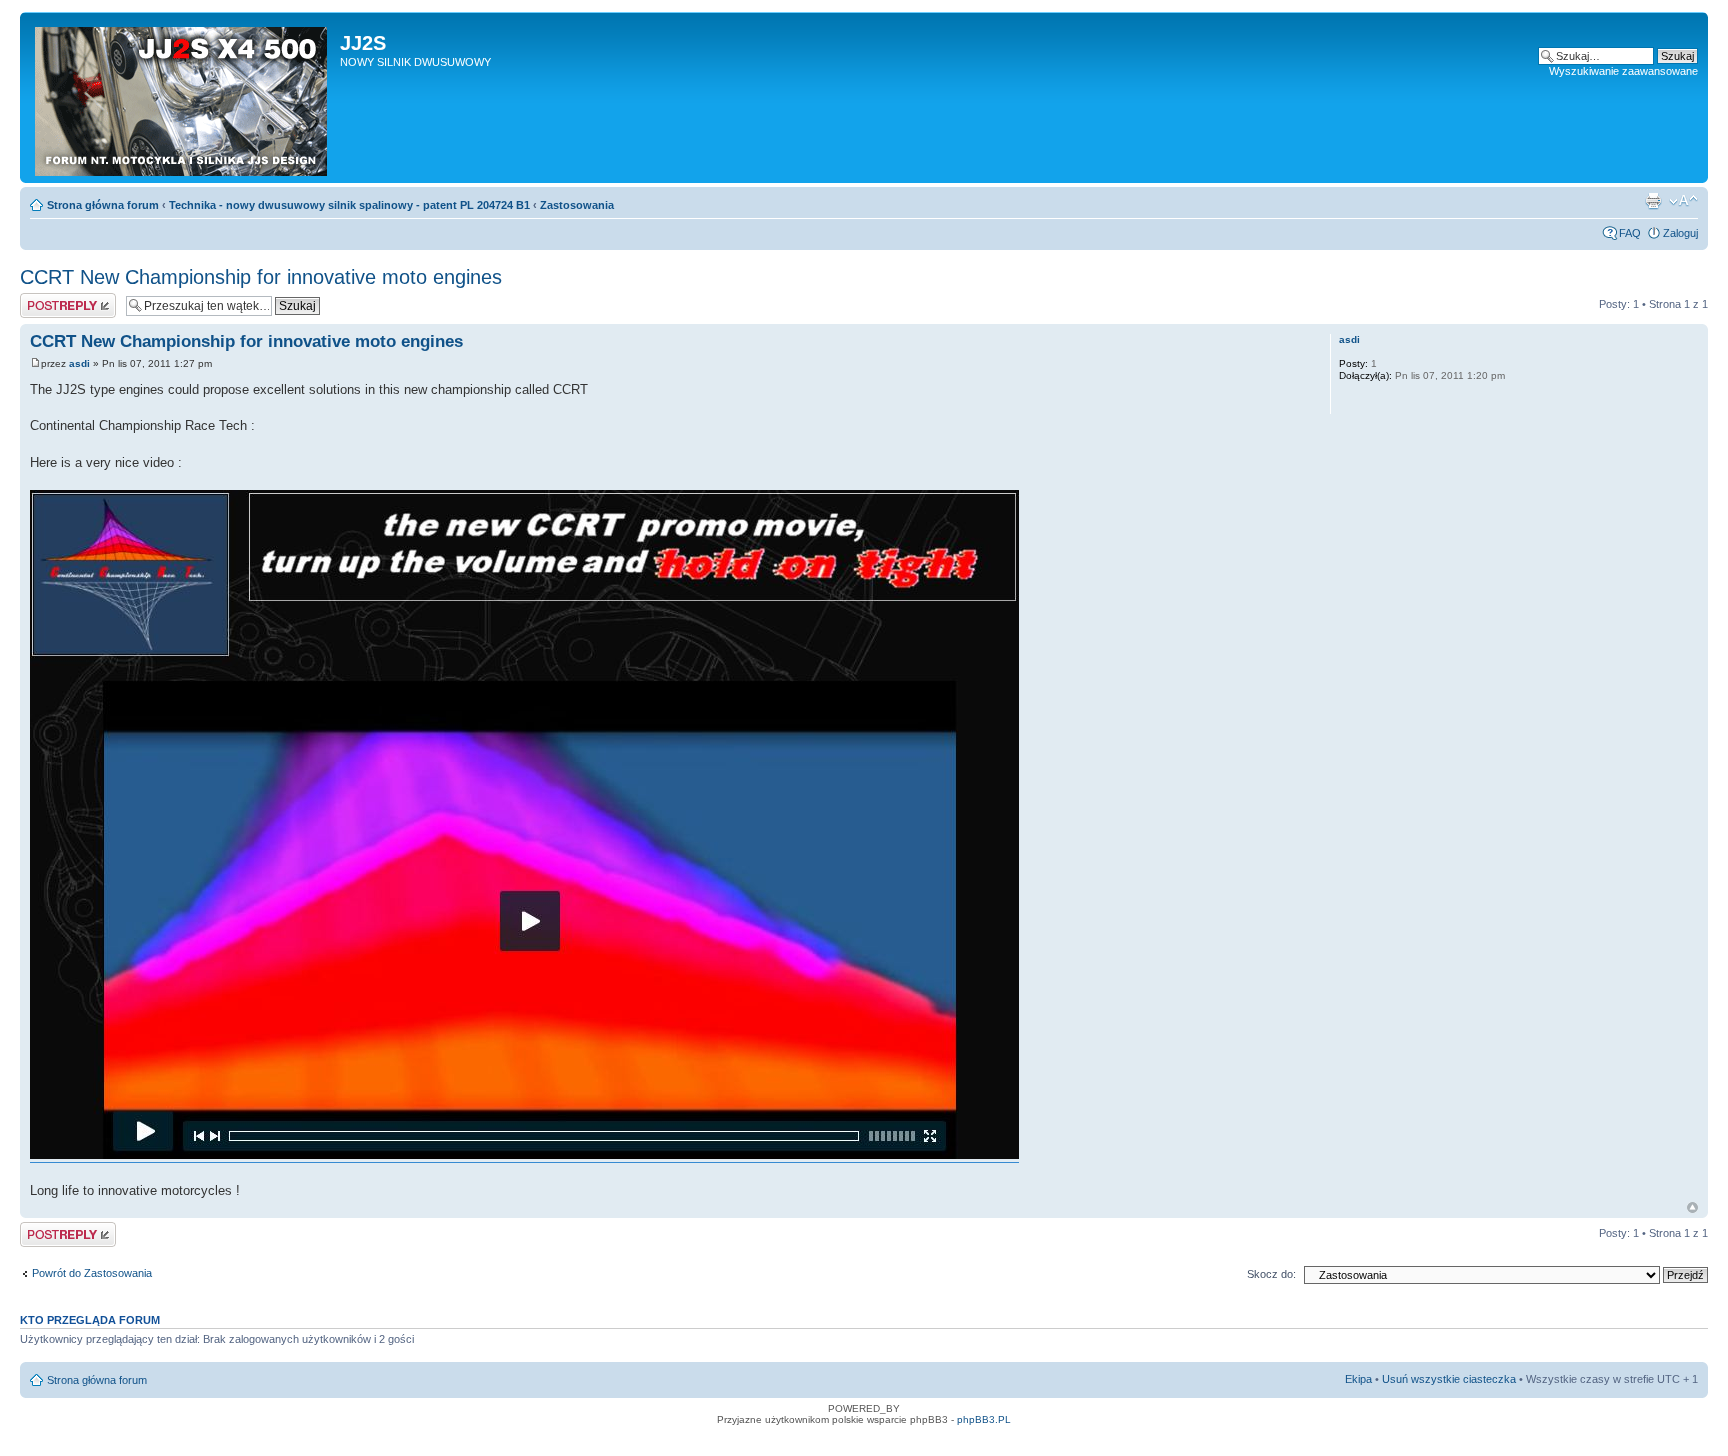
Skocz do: (1271, 1274)
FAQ (1630, 233)
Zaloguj (1680, 233)
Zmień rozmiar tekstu (1683, 201)
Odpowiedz (47, 299)
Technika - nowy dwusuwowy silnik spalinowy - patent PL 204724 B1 (349, 205)
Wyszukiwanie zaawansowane (1623, 71)
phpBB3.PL (984, 1419)
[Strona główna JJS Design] (182, 97)
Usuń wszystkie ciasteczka (1449, 1379)
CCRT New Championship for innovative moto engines (261, 277)
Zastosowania (577, 205)
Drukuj (1653, 201)
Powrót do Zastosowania (92, 1273)
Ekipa (1358, 1379)
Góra (1692, 1207)
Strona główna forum (103, 205)
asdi (79, 363)
